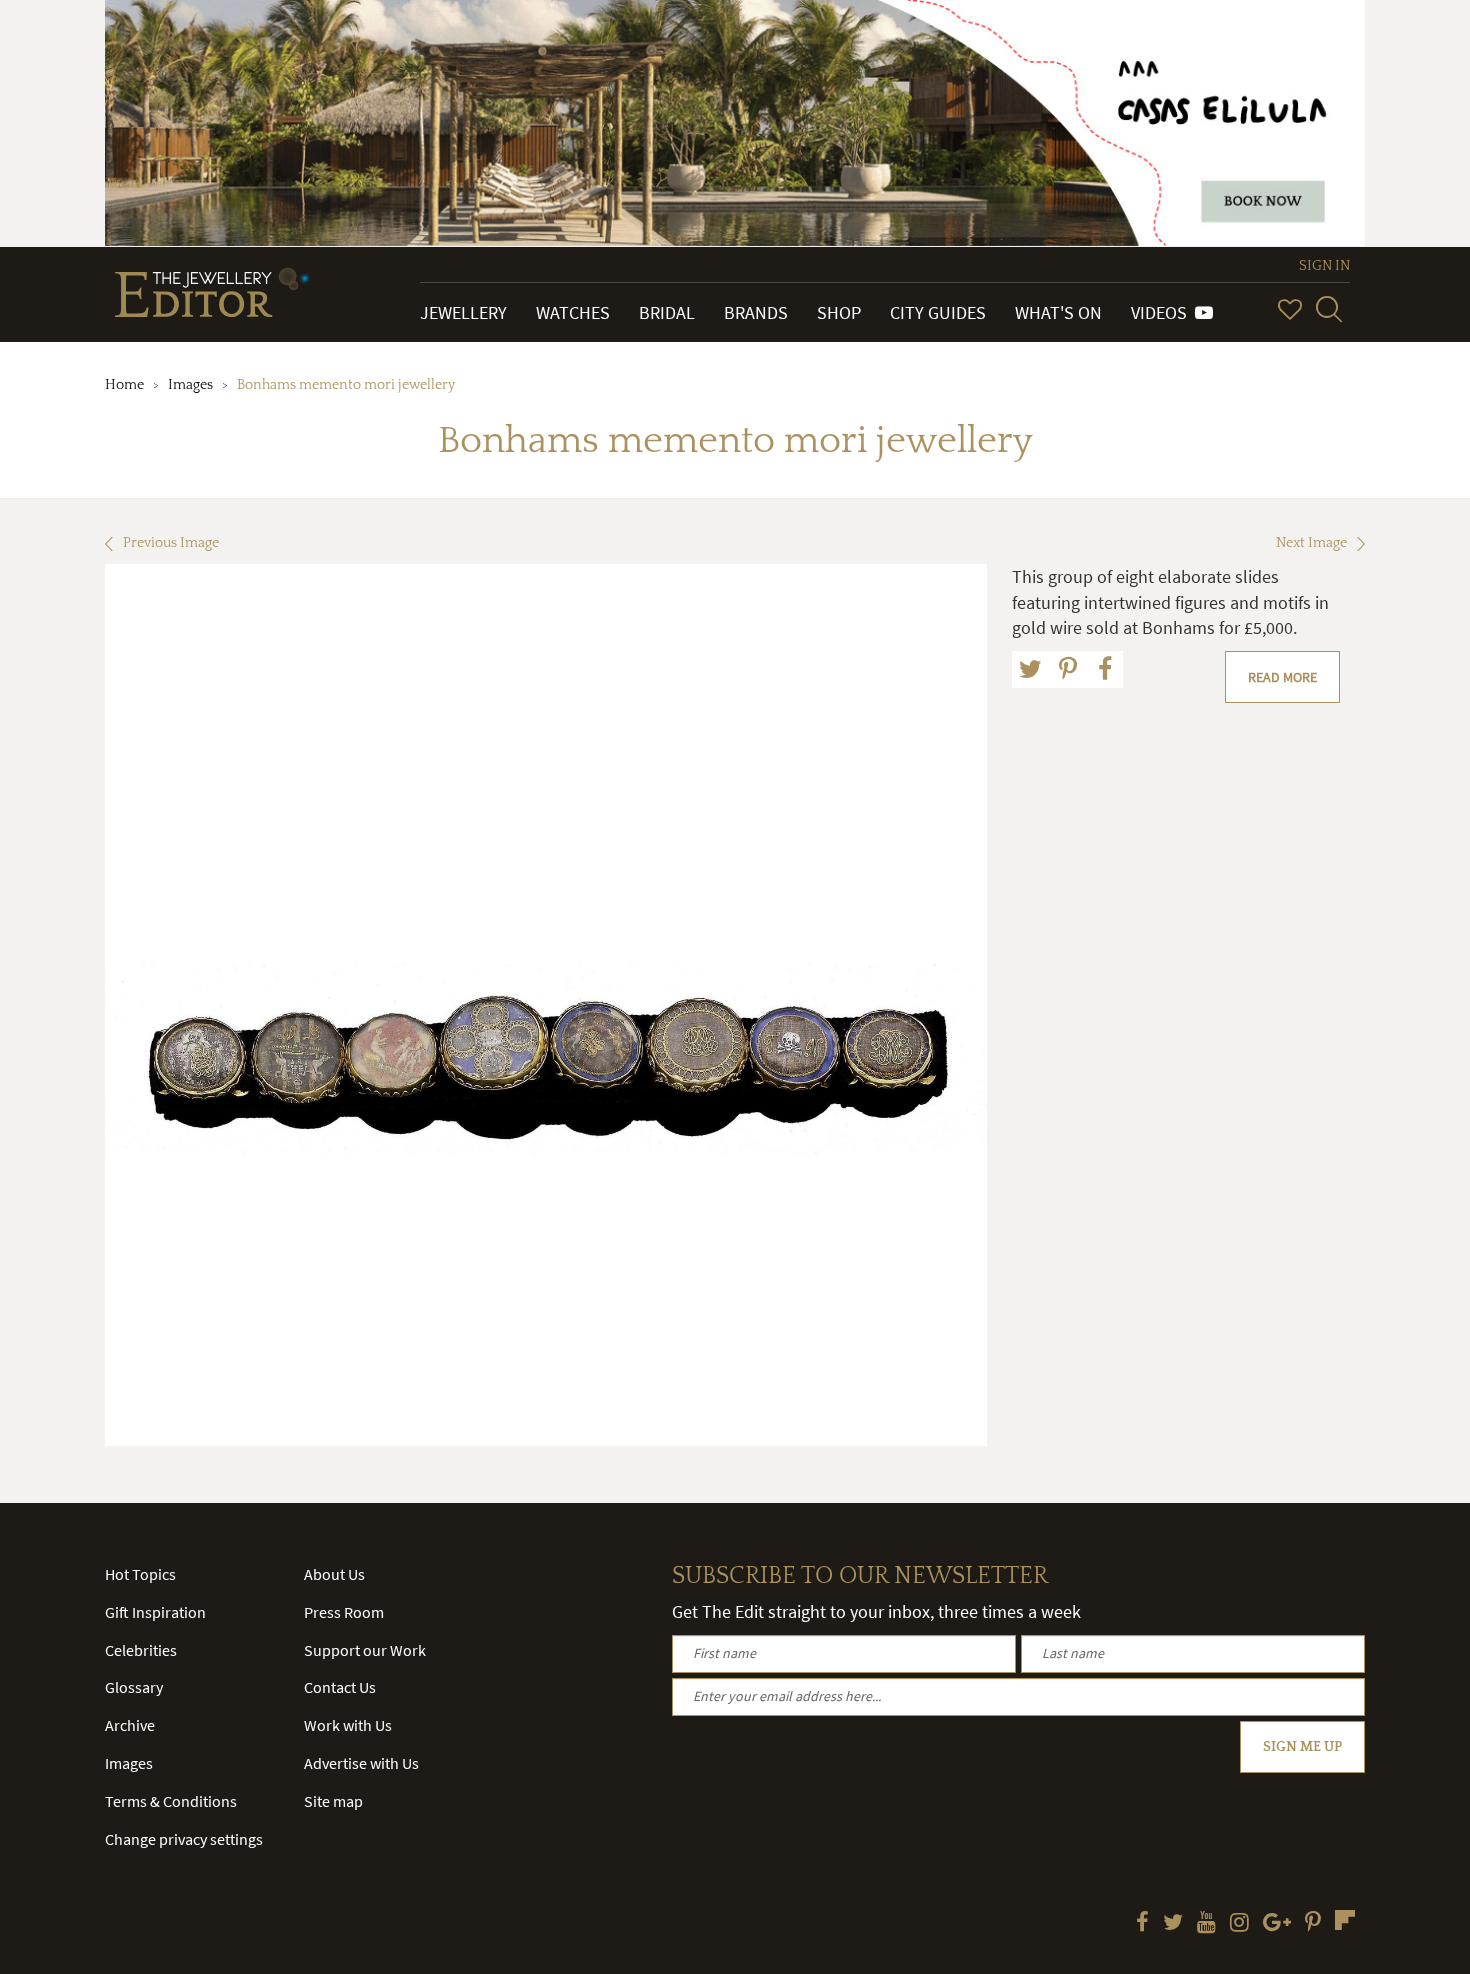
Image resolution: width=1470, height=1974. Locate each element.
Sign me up (1302, 1747)
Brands (756, 312)
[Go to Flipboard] (1345, 1920)
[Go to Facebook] (1142, 1924)
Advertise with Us (361, 1763)
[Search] (1329, 309)
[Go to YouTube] (1206, 1924)
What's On (1058, 312)
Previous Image (171, 543)
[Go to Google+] (1277, 1924)
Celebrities (141, 1650)
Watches (573, 312)
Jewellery (463, 312)
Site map (333, 1801)
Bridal (667, 312)
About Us (334, 1574)
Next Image (1311, 543)
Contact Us (340, 1687)
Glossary (134, 1687)
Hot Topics (140, 1574)
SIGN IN (1324, 266)
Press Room (344, 1612)
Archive (130, 1725)
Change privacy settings (184, 1839)
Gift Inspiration (155, 1612)
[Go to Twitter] (1173, 1924)
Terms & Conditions (171, 1801)
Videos (1163, 312)
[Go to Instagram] (1239, 1924)
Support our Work (365, 1650)
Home (124, 385)
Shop (839, 312)
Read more (1282, 677)
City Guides (938, 312)
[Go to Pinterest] (1313, 1924)
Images (190, 385)
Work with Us (348, 1725)
